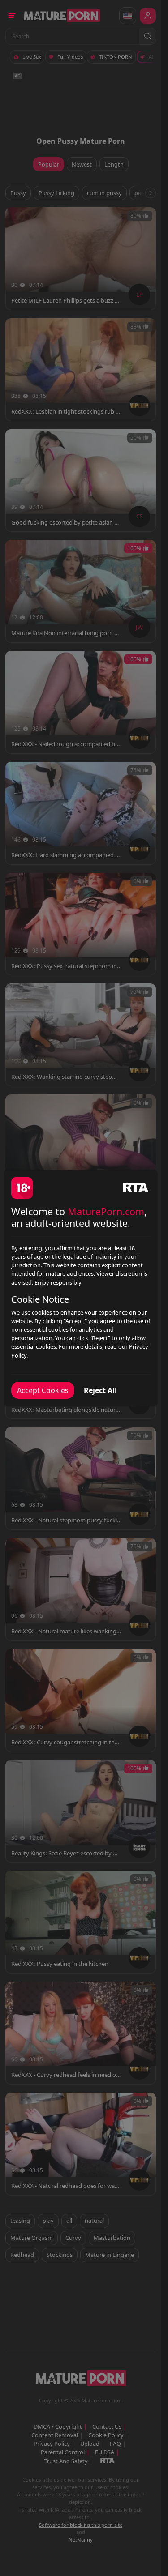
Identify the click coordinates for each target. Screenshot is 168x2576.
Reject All (100, 1390)
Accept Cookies (43, 1390)
